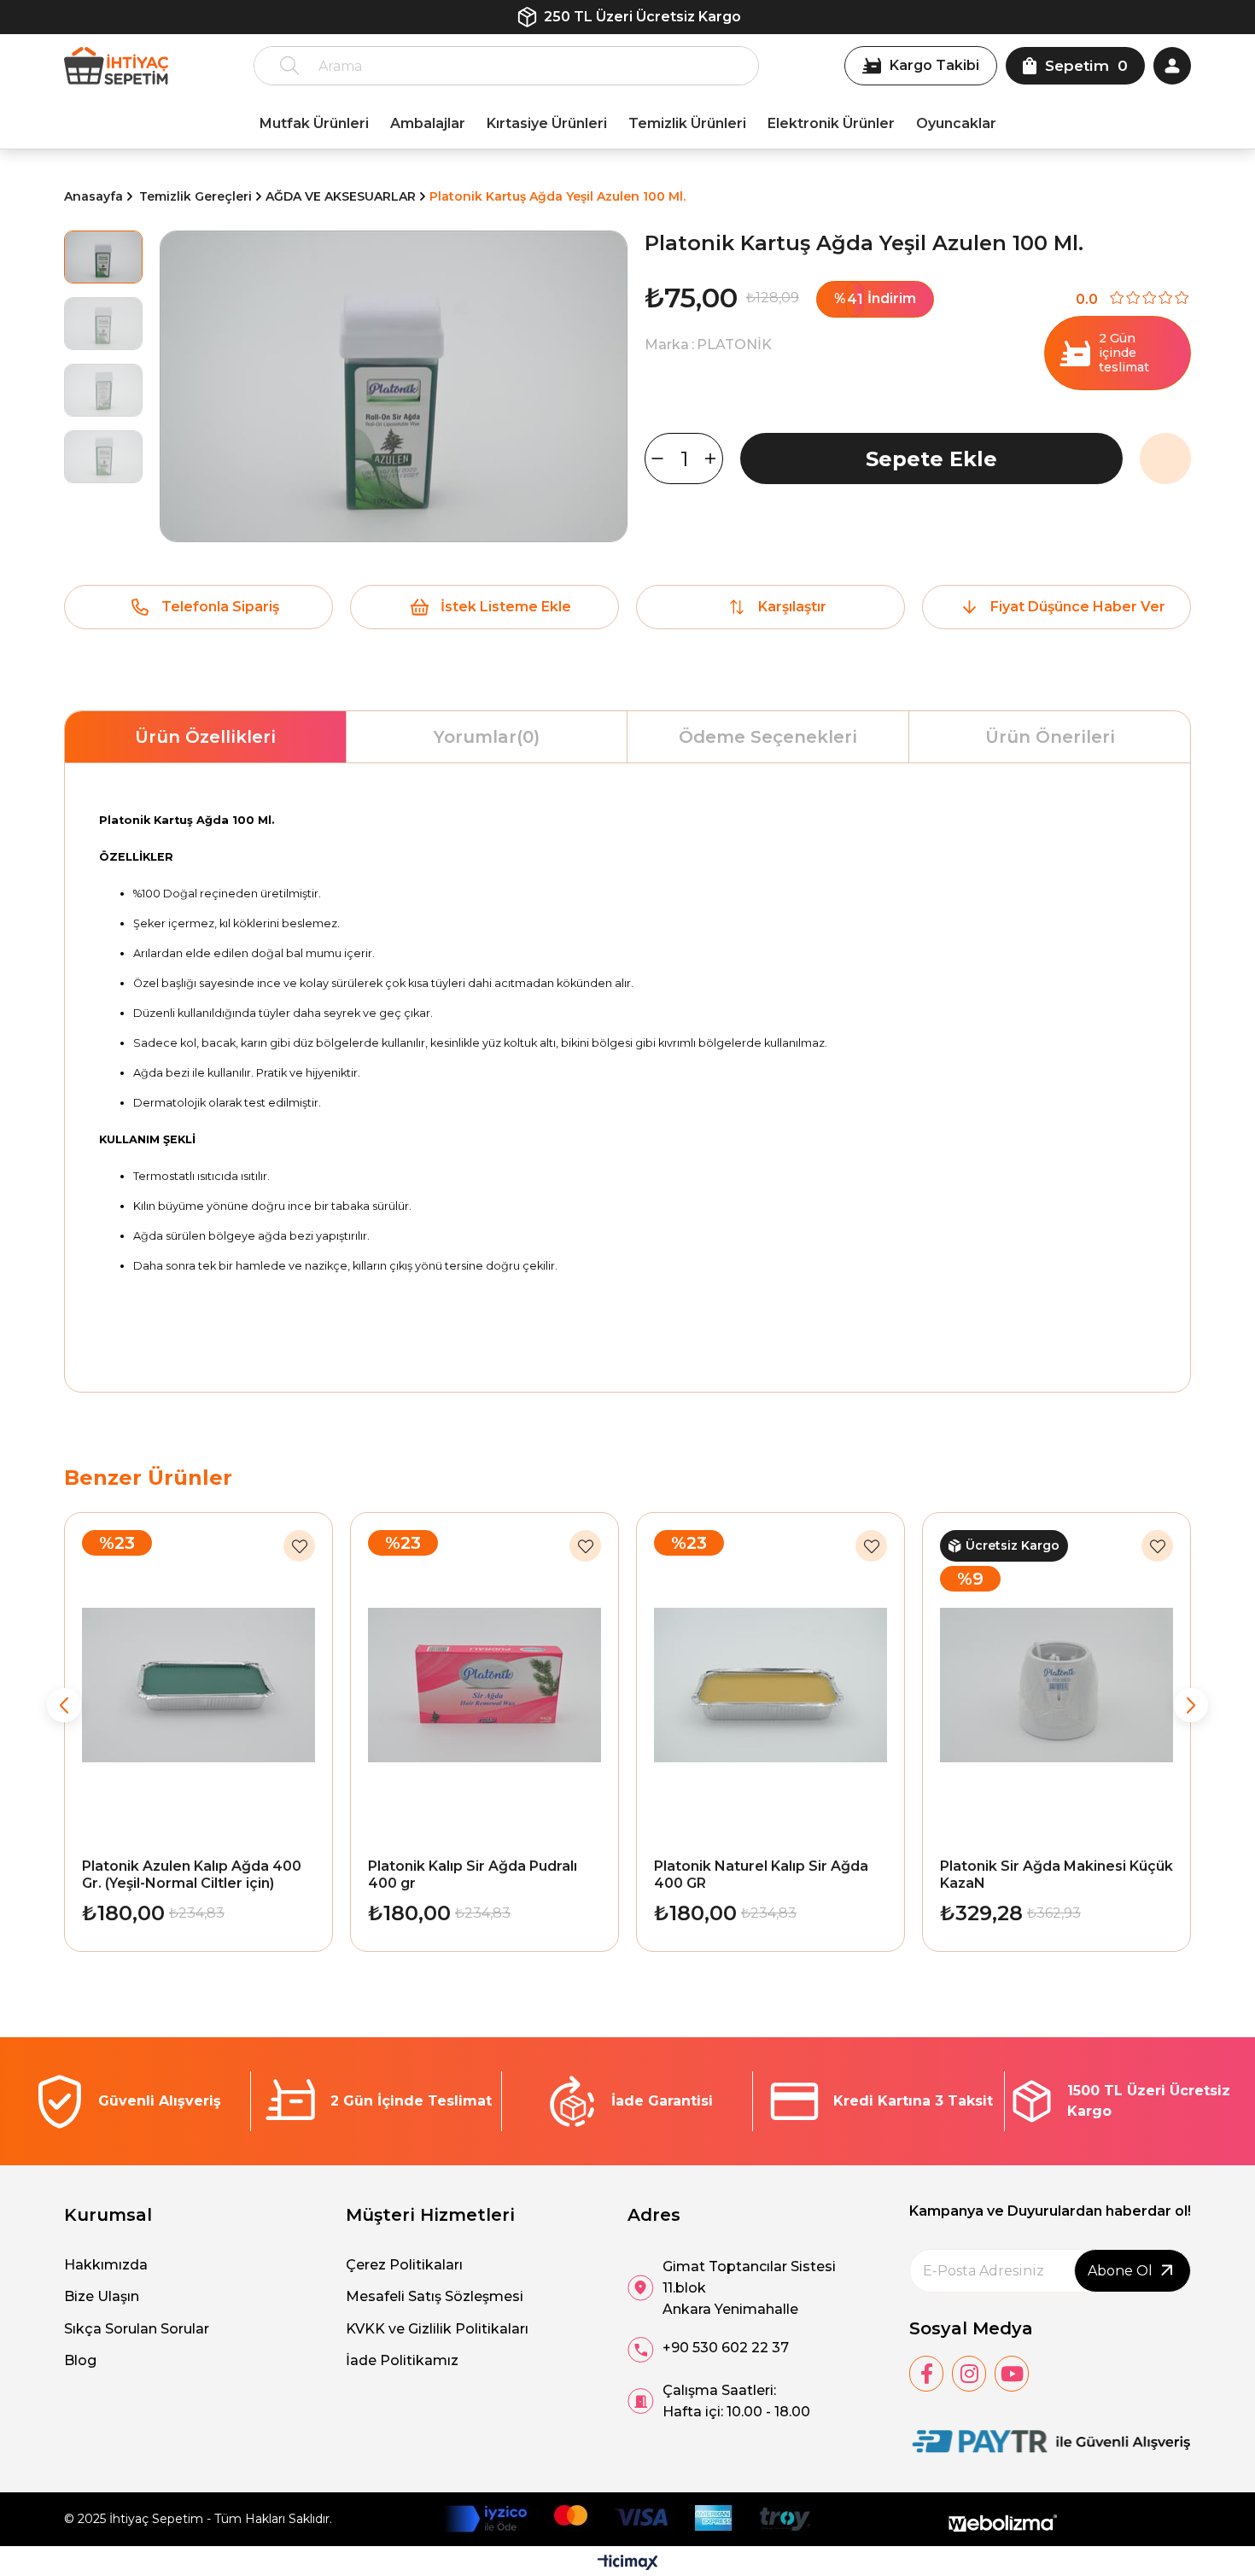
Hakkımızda (106, 2265)
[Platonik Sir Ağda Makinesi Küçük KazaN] (1057, 1685)
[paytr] (1050, 2442)
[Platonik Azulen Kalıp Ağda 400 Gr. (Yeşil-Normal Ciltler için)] (198, 1685)
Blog (80, 2360)
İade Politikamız (402, 2360)
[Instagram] (969, 2374)
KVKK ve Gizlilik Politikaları (437, 2329)
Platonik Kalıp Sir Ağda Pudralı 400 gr (473, 1875)
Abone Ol (1120, 2271)
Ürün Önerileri (1050, 737)
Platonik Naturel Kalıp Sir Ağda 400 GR (761, 1875)
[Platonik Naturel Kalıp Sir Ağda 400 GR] (771, 1685)
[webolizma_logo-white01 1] (1003, 2523)
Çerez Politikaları (404, 2265)
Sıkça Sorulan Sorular (137, 2329)
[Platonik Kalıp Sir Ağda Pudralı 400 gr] (484, 1685)
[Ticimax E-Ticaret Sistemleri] (628, 2564)
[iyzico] (627, 2519)
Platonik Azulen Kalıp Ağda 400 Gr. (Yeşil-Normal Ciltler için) (192, 1875)
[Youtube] (1012, 2374)
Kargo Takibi (934, 65)
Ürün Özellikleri (205, 737)
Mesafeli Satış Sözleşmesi (435, 2296)
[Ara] (289, 66)
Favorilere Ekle (299, 1546)
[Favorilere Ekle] (1165, 459)
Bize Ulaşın (102, 2296)
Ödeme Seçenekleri (768, 737)
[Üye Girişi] (1172, 66)
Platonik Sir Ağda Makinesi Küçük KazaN (1057, 1875)
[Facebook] (926, 2374)
